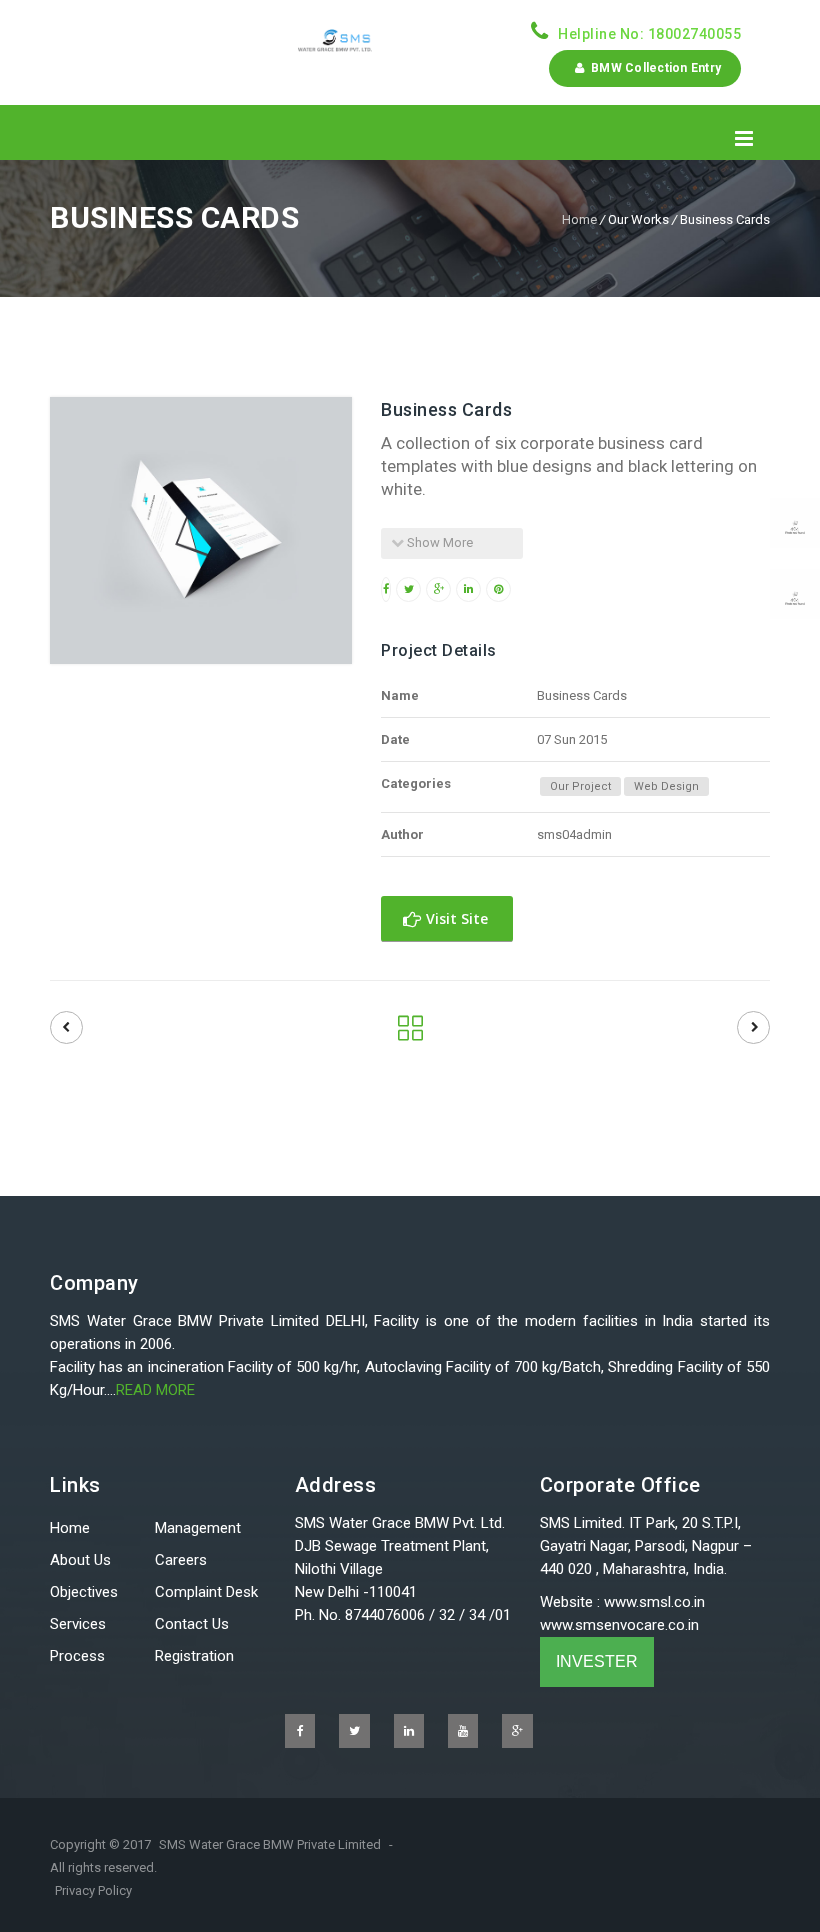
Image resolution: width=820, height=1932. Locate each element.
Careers (181, 1560)
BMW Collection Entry (653, 68)
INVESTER (597, 1661)
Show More (438, 542)
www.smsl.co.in (654, 1602)
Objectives (84, 1592)
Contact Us (192, 1624)
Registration (194, 1656)
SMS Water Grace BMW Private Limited (270, 1844)
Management (198, 1528)
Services (78, 1624)
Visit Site (455, 918)
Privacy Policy (93, 1890)
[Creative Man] (66, 1027)
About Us (80, 1560)
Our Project (580, 786)
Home (579, 219)
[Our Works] (410, 1033)
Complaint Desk (206, 1592)
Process (77, 1656)
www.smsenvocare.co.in (619, 1625)
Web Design (666, 786)
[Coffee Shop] (753, 1027)
